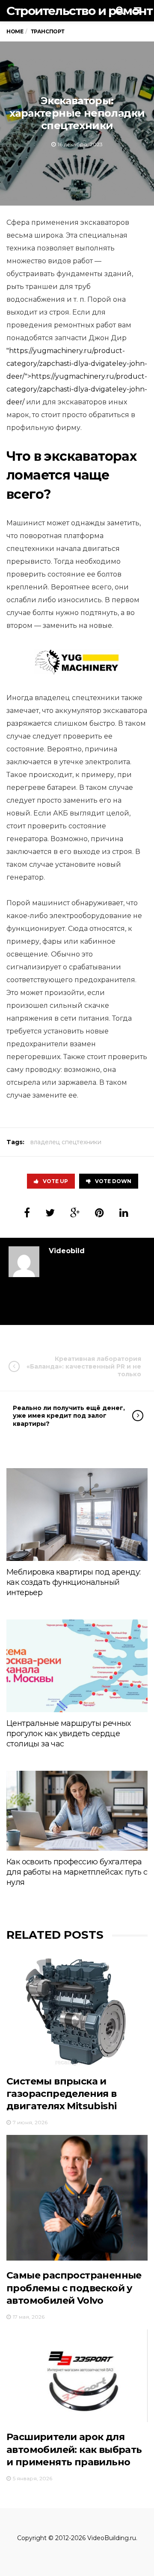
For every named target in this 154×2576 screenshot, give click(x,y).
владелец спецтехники (66, 1142)
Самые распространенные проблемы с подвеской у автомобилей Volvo (74, 2288)
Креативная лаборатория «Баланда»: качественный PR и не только (84, 1366)
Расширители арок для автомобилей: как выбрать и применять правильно (74, 2449)
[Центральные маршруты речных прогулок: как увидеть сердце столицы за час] (77, 1666)
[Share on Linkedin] (124, 1213)
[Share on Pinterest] (99, 1213)
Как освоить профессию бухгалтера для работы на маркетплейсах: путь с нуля (77, 1872)
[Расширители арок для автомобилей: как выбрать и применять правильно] (77, 2376)
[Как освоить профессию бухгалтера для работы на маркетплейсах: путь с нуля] (77, 1811)
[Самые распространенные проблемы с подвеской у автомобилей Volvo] (77, 2198)
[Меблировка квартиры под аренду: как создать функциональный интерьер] (77, 1515)
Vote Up (55, 1181)
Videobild (67, 1251)
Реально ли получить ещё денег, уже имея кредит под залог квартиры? (69, 1416)
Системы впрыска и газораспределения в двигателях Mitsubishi (62, 2094)
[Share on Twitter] (50, 1213)
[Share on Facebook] (27, 1213)
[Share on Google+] (75, 1213)
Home (15, 31)
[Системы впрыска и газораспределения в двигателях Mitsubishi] (77, 2011)
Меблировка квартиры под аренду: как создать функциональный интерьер (73, 1582)
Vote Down (113, 1181)
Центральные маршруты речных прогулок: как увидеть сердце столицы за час (69, 1734)
